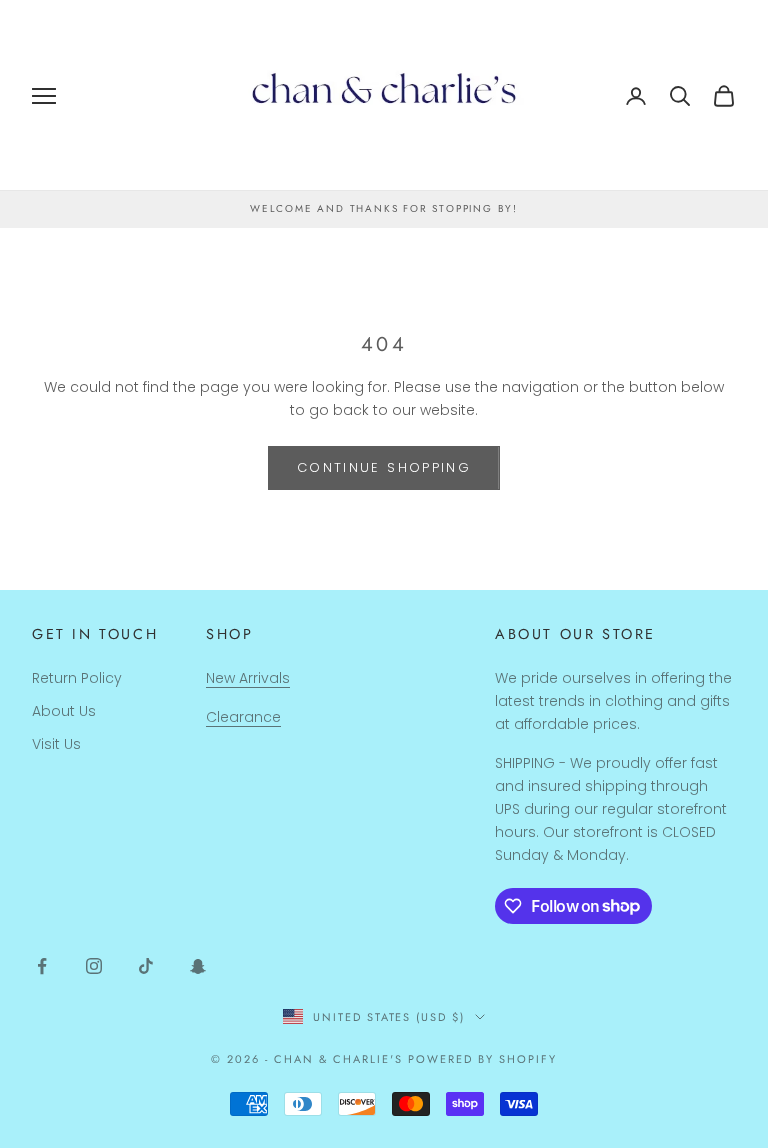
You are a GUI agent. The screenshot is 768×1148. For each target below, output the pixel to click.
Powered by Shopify (482, 1059)
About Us (64, 711)
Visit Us (56, 744)
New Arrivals (248, 678)
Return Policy (77, 678)
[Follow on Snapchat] (198, 966)
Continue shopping (384, 467)
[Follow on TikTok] (146, 966)
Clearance (243, 717)
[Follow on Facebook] (42, 966)
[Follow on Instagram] (94, 966)
